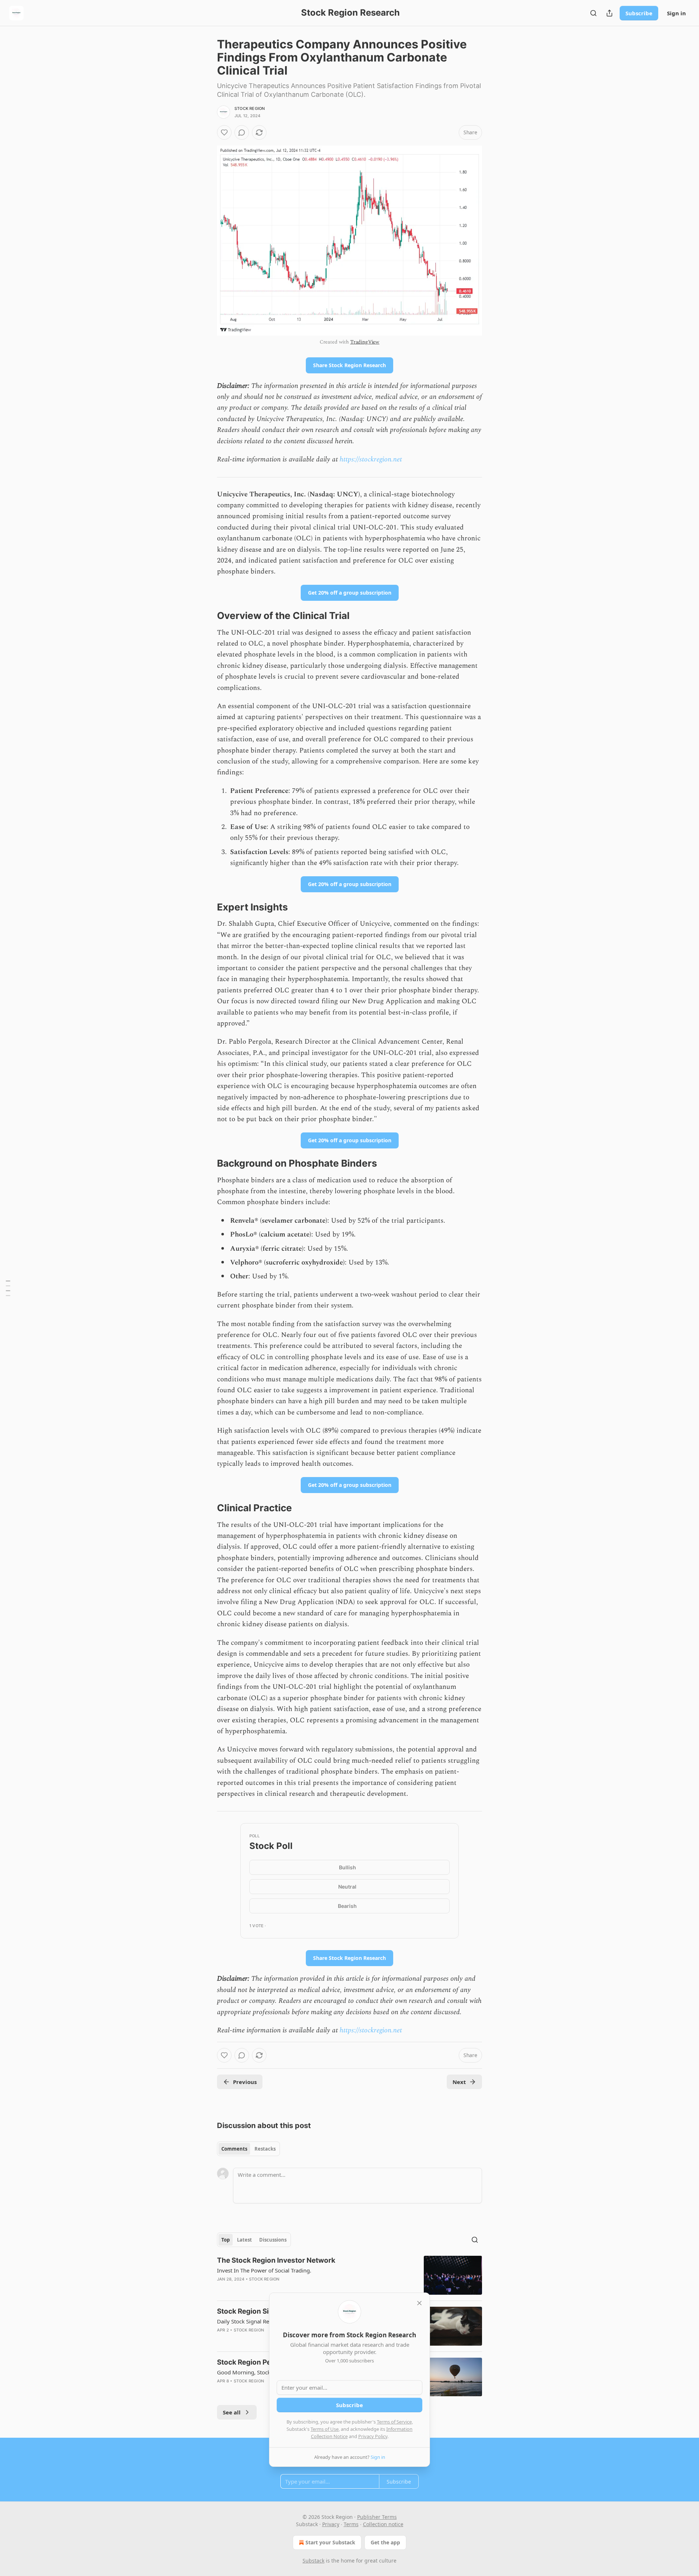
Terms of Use (325, 2429)
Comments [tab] (234, 2149)
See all (232, 2412)
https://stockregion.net (371, 459)
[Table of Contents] (8, 1288)
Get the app (385, 2542)
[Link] (207, 616)
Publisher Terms (377, 2517)
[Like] (224, 132)
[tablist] (248, 2149)
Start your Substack (330, 2542)
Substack (313, 2561)
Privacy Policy (373, 2436)
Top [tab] (226, 2240)
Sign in (676, 13)
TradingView (365, 342)
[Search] (593, 13)
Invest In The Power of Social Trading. (264, 2270)
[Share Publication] (609, 13)
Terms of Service (394, 2422)
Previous (245, 2082)
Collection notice (383, 2524)
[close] (419, 2303)
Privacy (331, 2524)
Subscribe (639, 13)
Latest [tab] (244, 2240)
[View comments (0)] (242, 132)
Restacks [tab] (265, 2149)
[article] (349, 2275)
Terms (351, 2524)
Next (459, 2082)
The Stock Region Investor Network (276, 2260)
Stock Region (250, 108)
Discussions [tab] (273, 2240)
